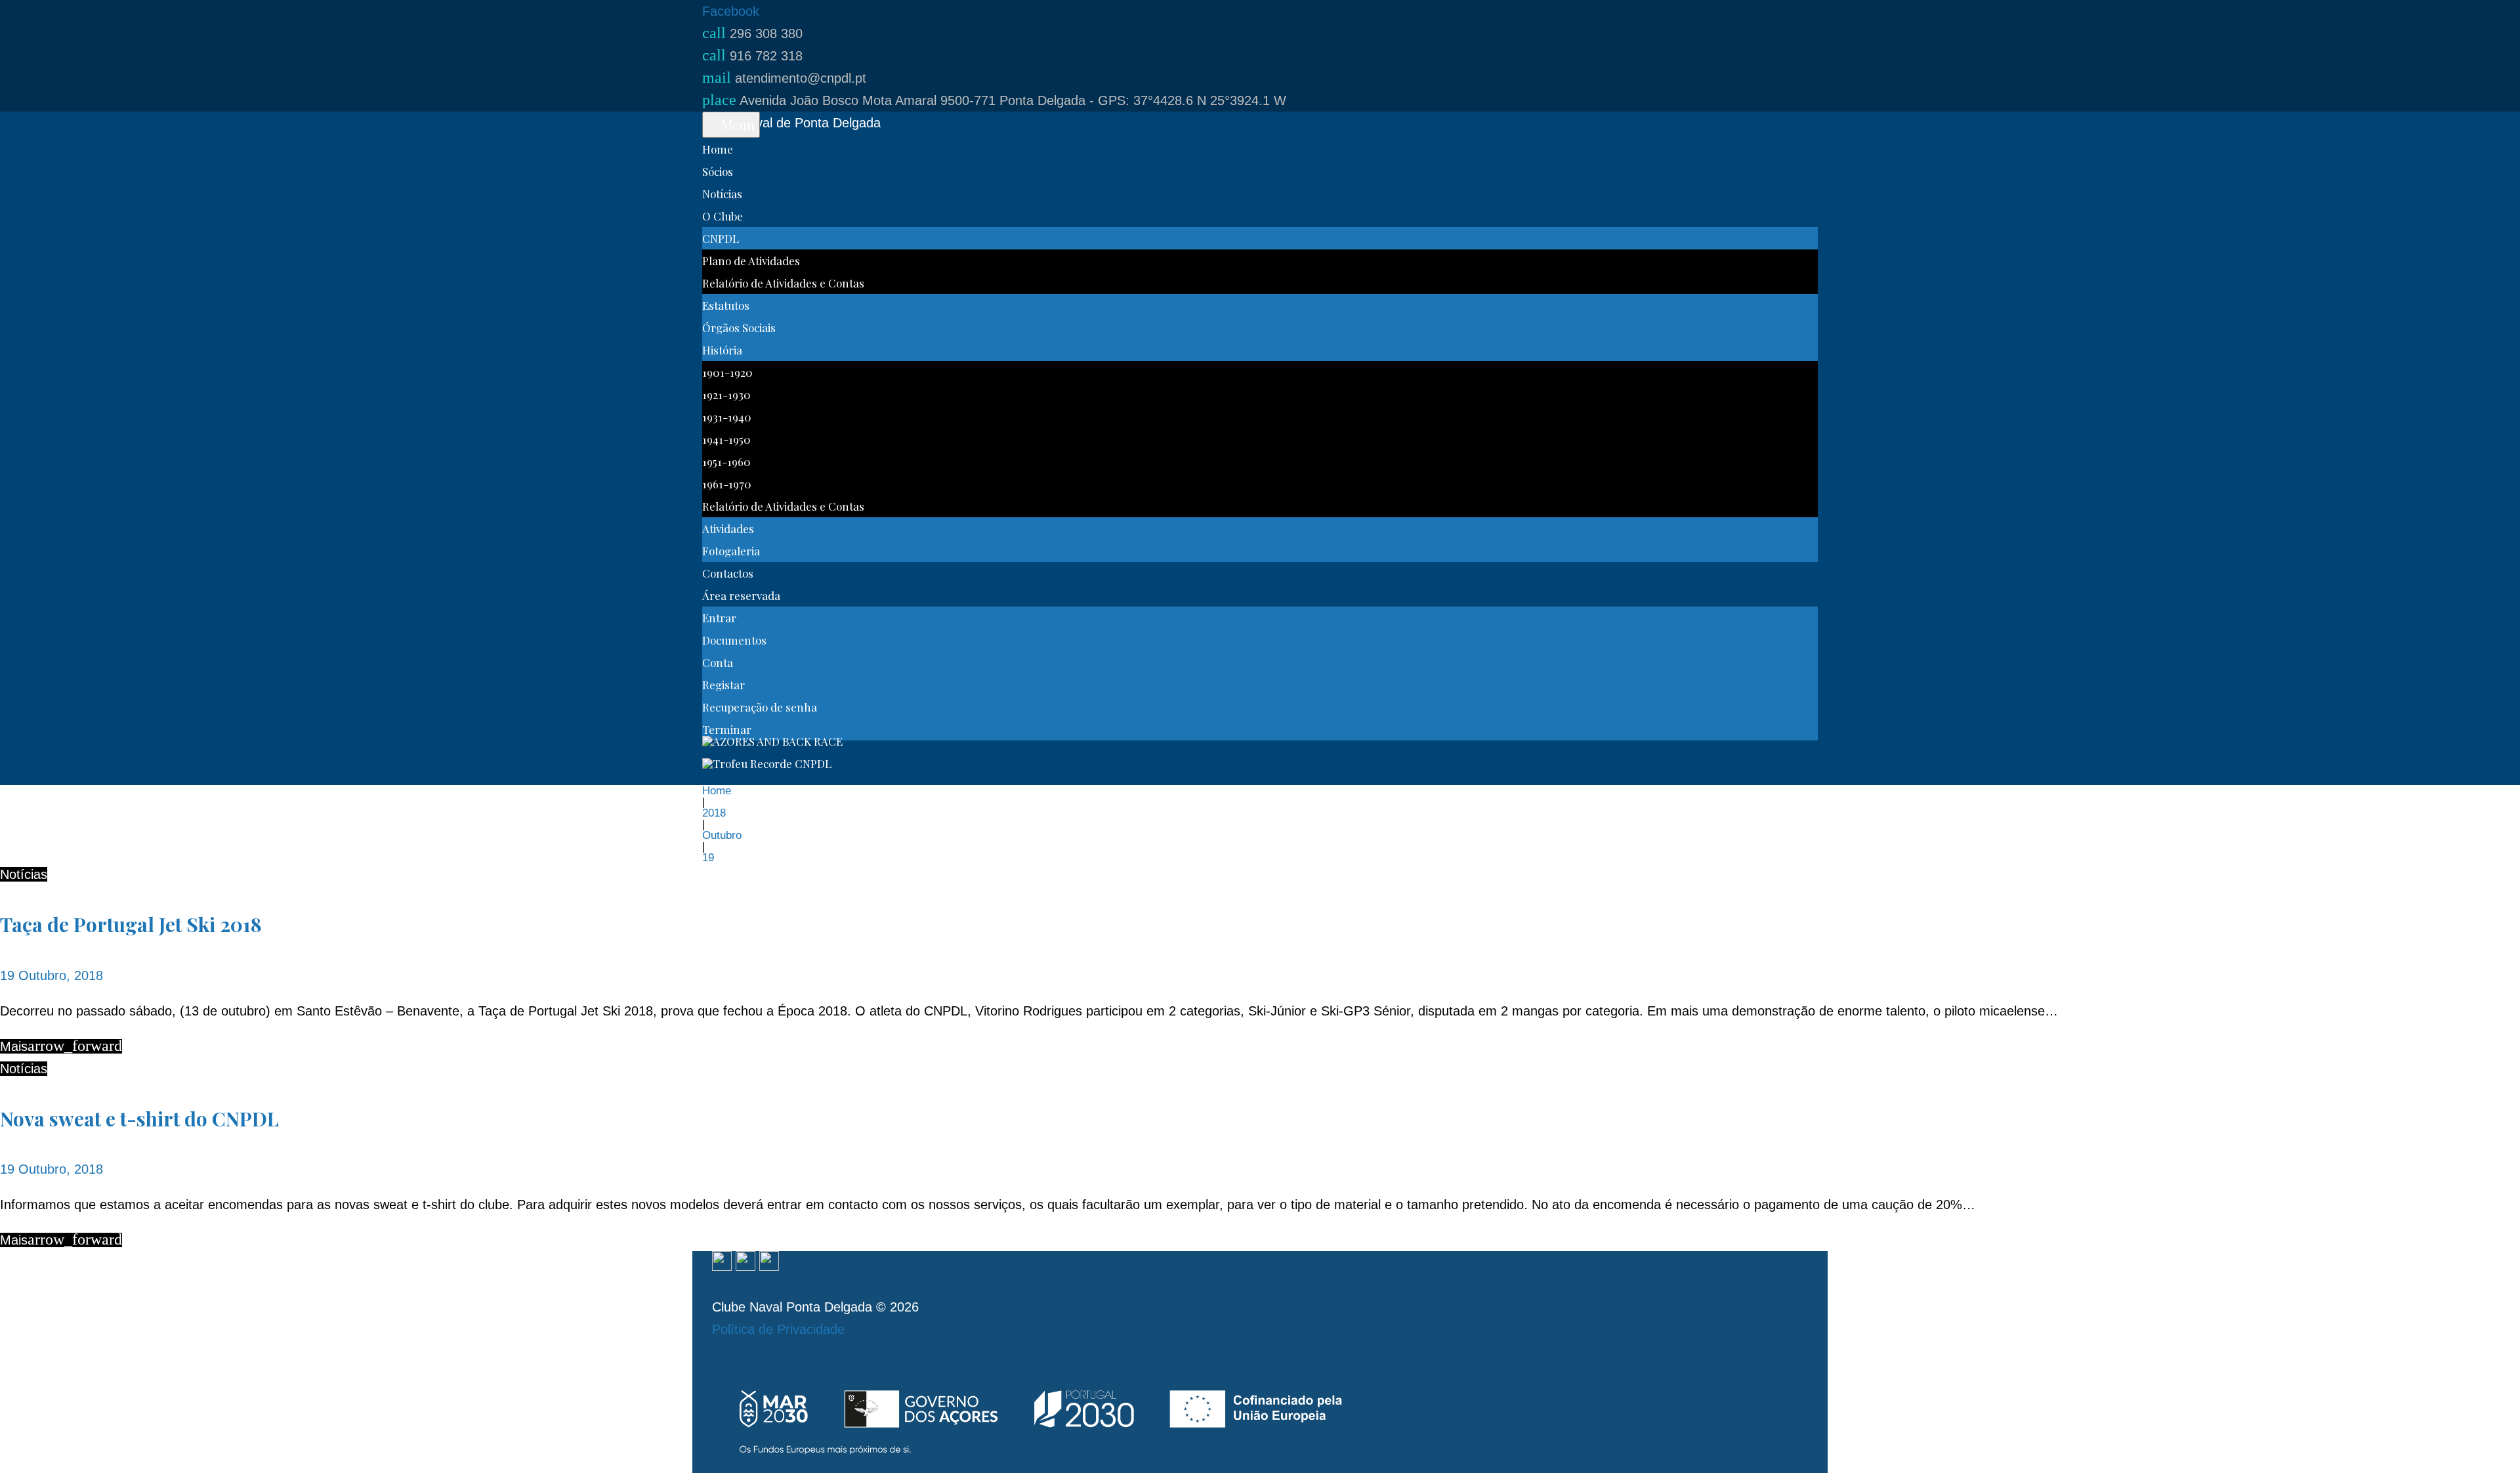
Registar (724, 685)
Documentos (734, 640)
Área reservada (741, 595)
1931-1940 (727, 417)
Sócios (718, 171)
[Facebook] (722, 1262)
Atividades (728, 528)
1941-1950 (726, 439)
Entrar (719, 618)
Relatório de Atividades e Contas (783, 283)
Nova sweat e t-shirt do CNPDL (139, 1119)
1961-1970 (727, 484)
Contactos (728, 573)
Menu (736, 124)
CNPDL (721, 238)
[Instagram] (745, 1262)
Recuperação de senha (760, 707)
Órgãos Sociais (739, 328)
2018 (714, 813)
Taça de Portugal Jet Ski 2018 (131, 924)
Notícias (722, 194)
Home (718, 149)
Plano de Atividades (751, 261)
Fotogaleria (731, 551)
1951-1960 (726, 461)
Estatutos (726, 305)
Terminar (727, 729)
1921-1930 (726, 395)
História (722, 350)
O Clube (723, 216)
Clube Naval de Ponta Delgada (791, 123)
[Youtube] (769, 1262)
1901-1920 (727, 372)
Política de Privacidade (778, 1329)
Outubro (722, 835)
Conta (718, 662)
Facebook (731, 11)
